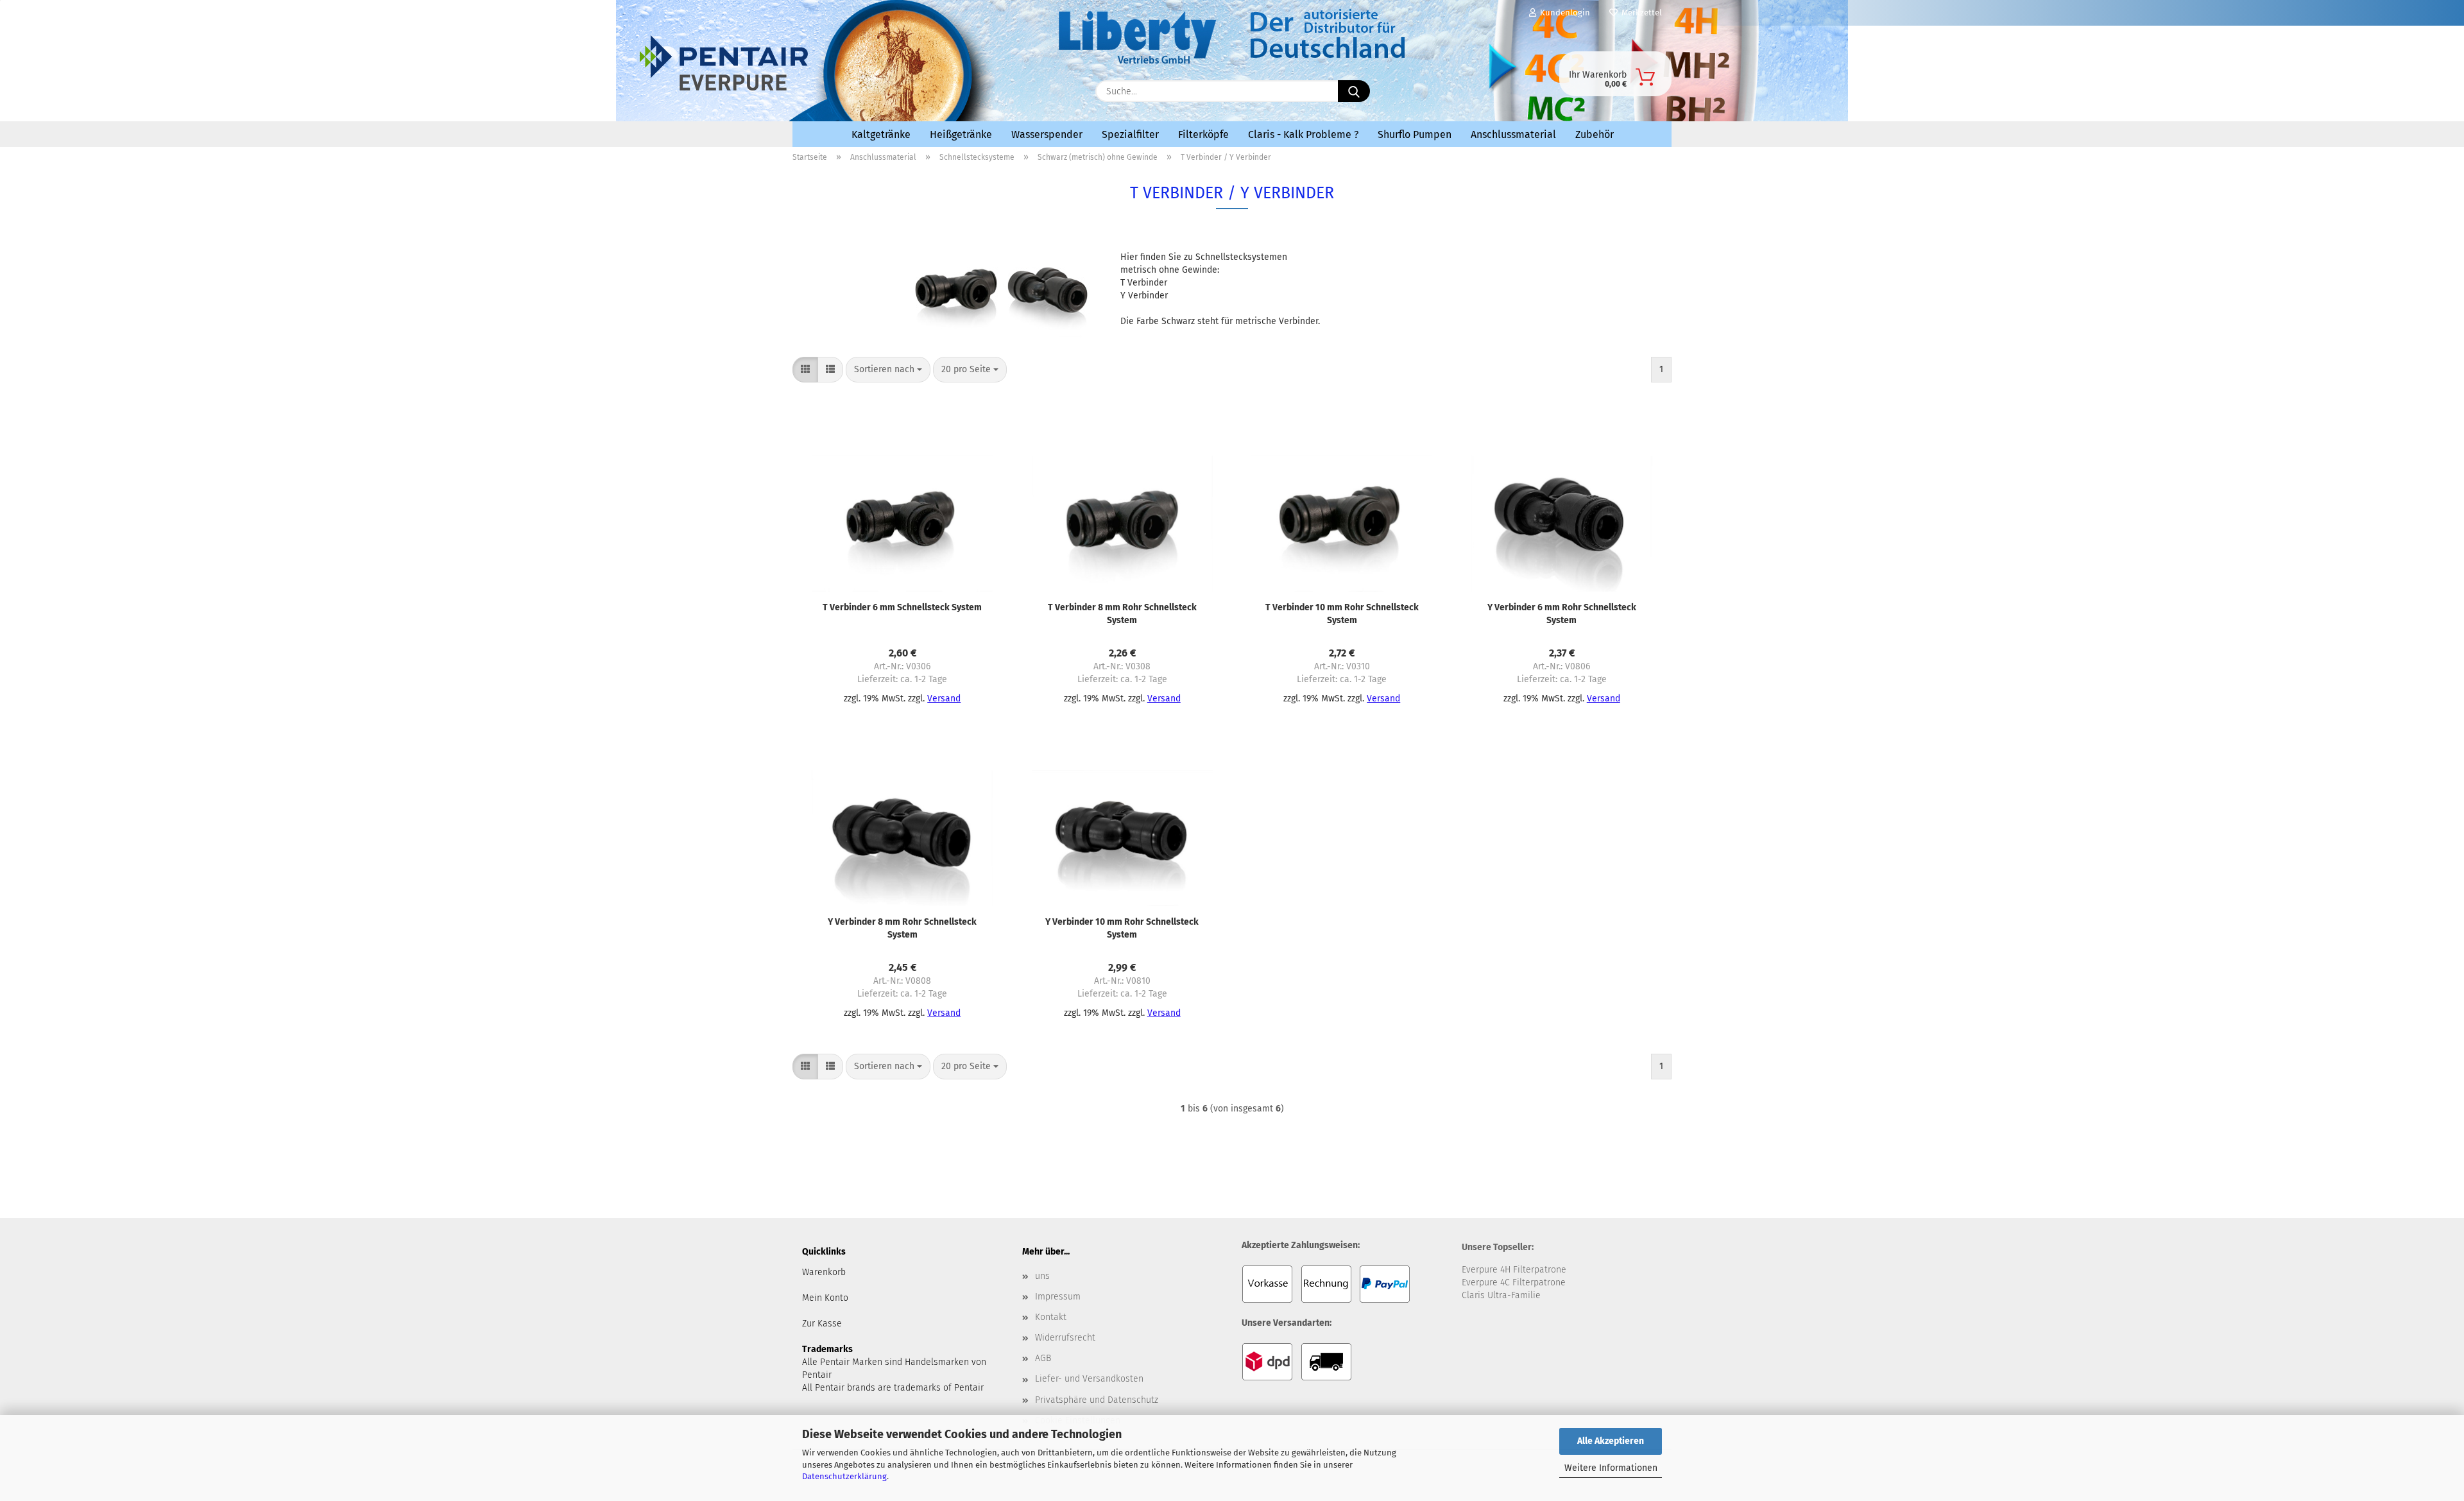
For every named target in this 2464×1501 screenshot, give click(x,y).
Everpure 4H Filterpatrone (1514, 1270)
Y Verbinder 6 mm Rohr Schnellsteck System (1562, 614)
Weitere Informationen (1611, 1468)
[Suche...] (1354, 91)
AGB (1043, 1358)
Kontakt (1051, 1317)
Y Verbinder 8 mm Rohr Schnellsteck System (902, 928)
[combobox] (888, 370)
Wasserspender (1047, 134)
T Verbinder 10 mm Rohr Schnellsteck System (1342, 614)
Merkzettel (1640, 13)
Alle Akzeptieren (1611, 1441)
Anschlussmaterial (1513, 134)
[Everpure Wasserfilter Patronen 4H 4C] (905, 88)
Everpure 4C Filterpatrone (1514, 1282)
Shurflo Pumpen (1415, 134)
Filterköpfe (1203, 134)
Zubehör (1595, 134)
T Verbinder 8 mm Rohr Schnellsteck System (1122, 614)
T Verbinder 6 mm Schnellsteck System (902, 607)
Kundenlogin (1563, 13)
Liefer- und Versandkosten (1089, 1379)
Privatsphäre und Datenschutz (1097, 1400)
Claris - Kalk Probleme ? (1303, 134)
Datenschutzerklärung (844, 1476)
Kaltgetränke (881, 134)
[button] (805, 370)
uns (1042, 1276)
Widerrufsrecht (1065, 1338)
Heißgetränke (961, 134)
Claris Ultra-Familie (1501, 1295)
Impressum (1058, 1297)
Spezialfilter (1130, 134)
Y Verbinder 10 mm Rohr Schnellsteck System (1122, 928)
